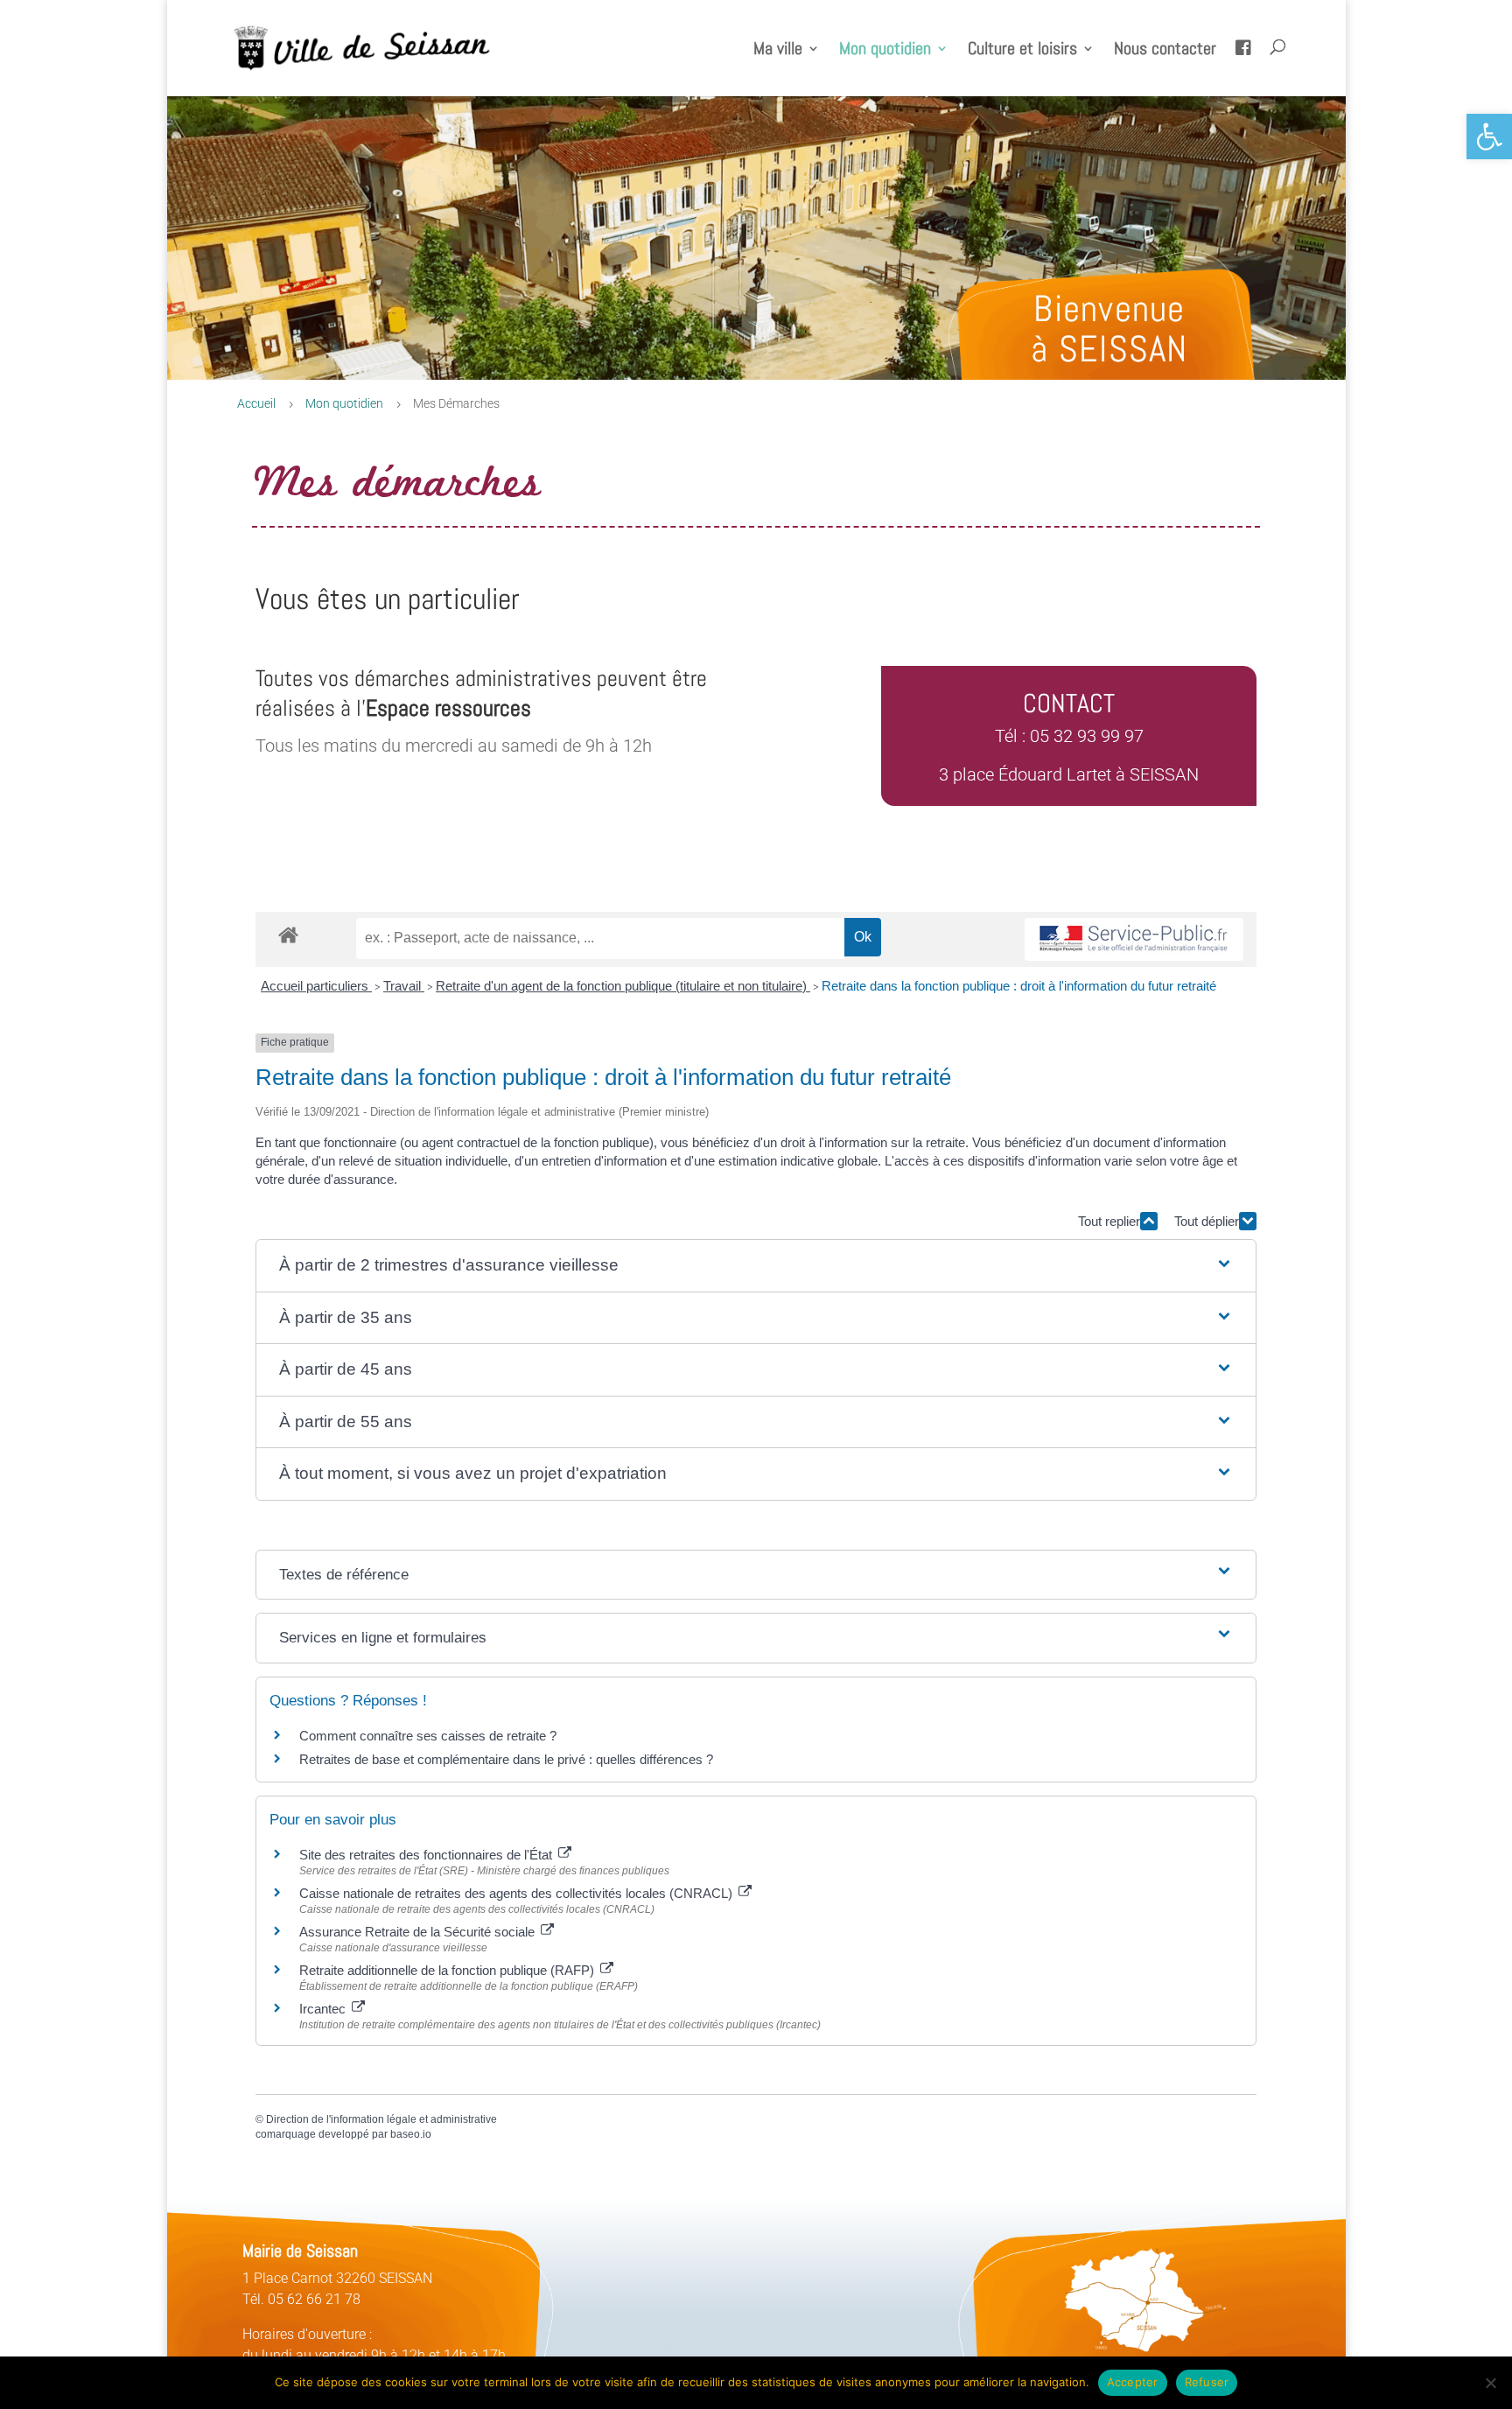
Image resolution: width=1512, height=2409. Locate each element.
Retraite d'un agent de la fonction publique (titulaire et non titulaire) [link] (623, 986)
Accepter (1133, 2382)
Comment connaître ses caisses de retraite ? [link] (428, 1736)
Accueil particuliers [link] (316, 986)
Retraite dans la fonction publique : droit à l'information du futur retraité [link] (1019, 986)
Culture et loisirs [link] (1022, 51)
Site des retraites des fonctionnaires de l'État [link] (427, 1855)
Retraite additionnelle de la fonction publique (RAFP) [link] (448, 1970)
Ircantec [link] (324, 2009)
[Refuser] (1490, 2383)
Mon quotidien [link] (885, 51)
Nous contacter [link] (1165, 51)
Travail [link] (404, 986)
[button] (756, 1266)
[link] (1489, 137)
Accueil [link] (256, 403)
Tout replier (1109, 1221)
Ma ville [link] (778, 51)
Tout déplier (1207, 1221)
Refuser (1207, 2382)
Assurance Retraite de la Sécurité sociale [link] (419, 1932)
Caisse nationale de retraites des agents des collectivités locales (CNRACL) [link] (518, 1893)
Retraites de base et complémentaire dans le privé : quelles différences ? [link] (506, 1759)
